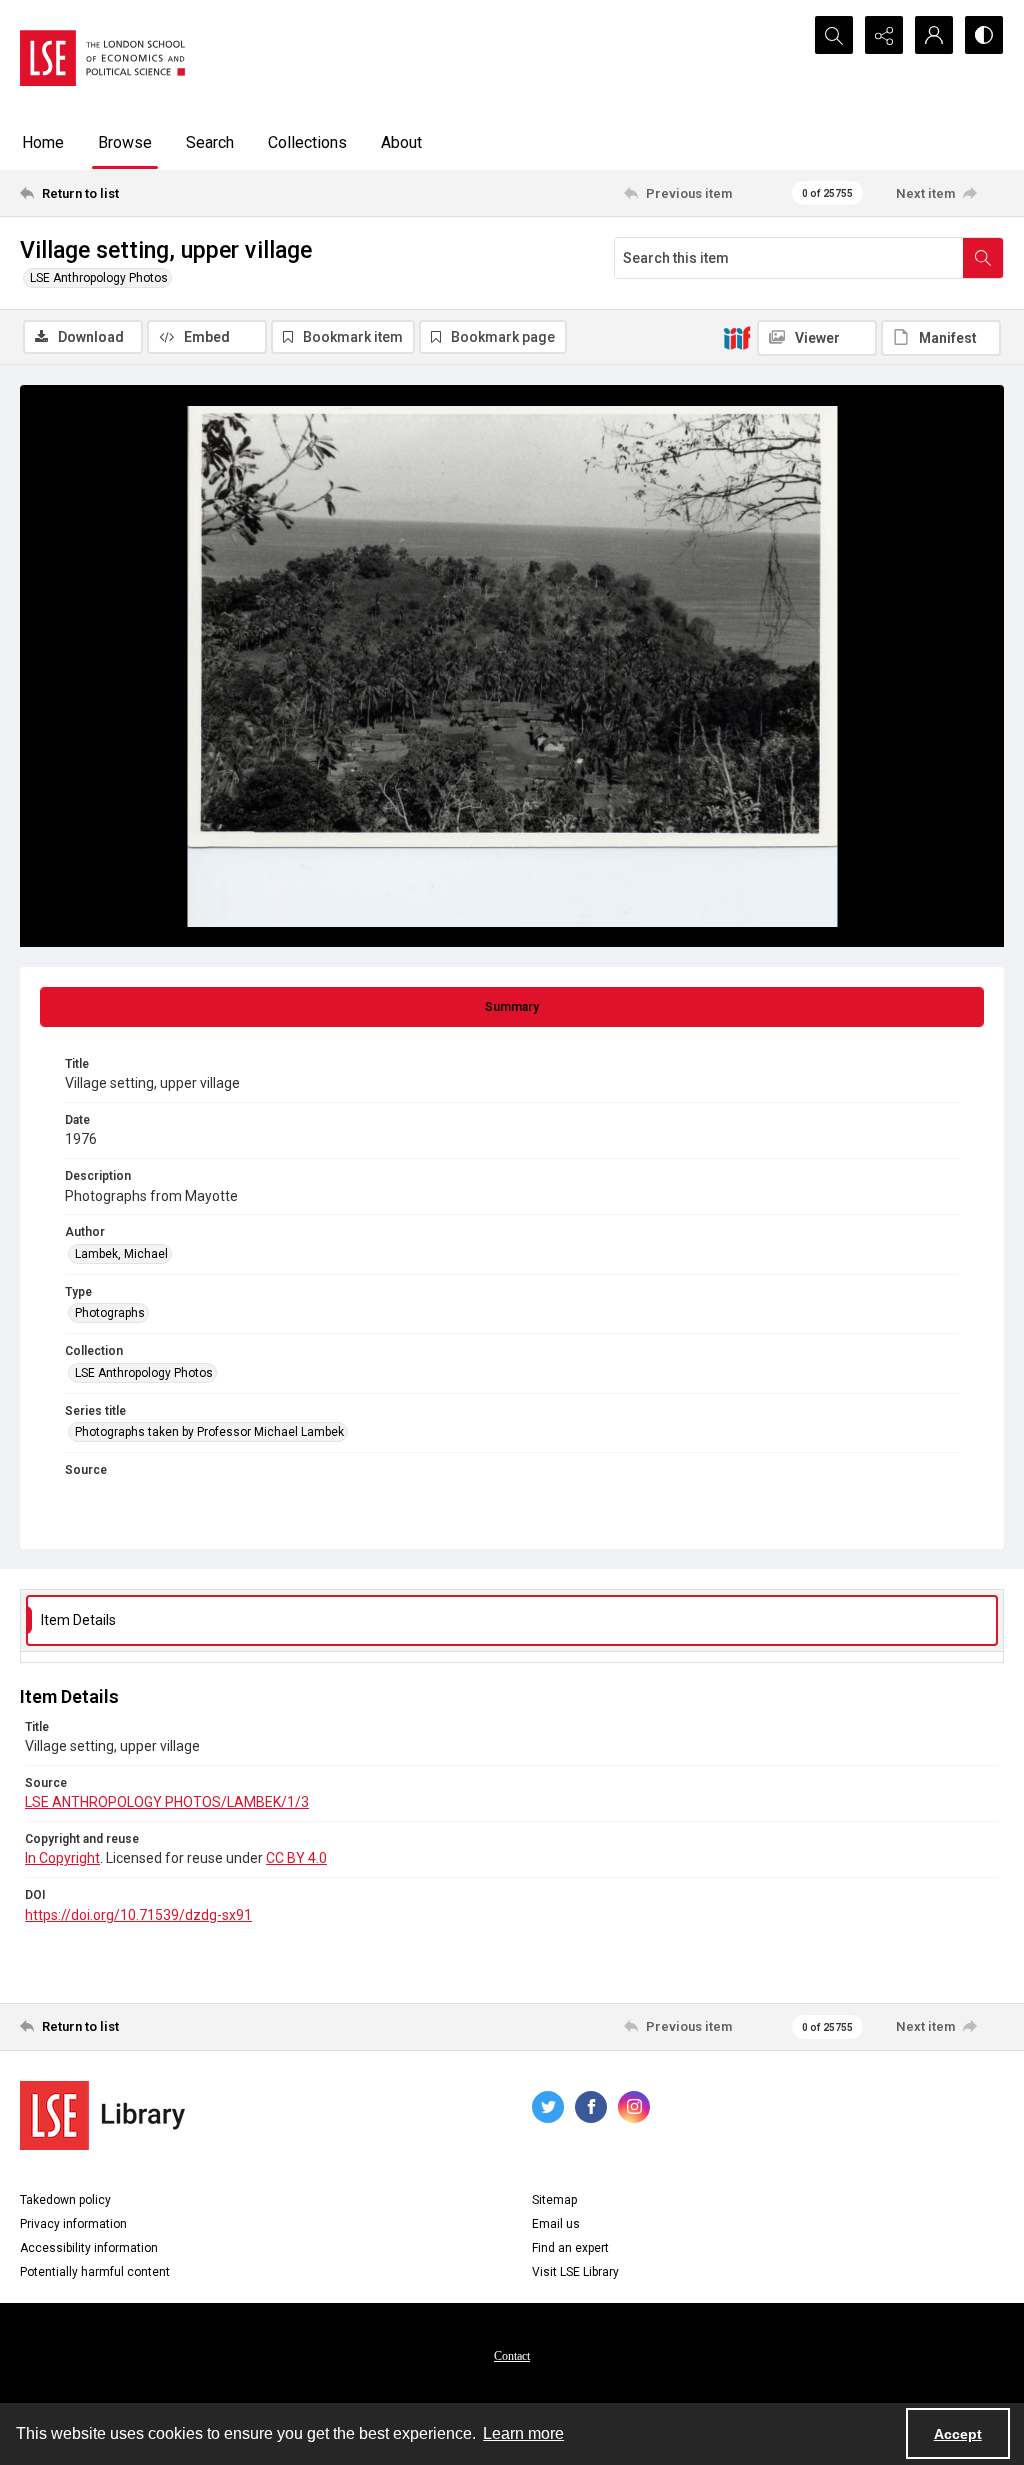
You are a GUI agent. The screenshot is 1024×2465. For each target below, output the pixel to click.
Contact (512, 2356)
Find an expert (570, 2248)
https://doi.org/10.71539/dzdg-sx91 (138, 1915)
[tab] (512, 1007)
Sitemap (554, 2200)
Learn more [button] (523, 2433)
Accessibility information (89, 2248)
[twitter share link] (548, 2107)
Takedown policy (65, 2200)
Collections (307, 142)
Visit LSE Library (575, 2272)
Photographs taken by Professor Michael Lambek (209, 1432)
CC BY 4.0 (296, 1858)
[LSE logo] (102, 58)
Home (43, 142)
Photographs (110, 1313)
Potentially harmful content (95, 2272)
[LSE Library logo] (102, 2115)
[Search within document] (983, 258)
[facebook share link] (591, 2107)
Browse (125, 142)
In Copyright (62, 1858)
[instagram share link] (634, 2107)
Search (210, 142)
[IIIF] (737, 337)
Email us (556, 2224)
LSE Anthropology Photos (99, 278)
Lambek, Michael (121, 1254)
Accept (958, 2434)
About (401, 142)
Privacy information (73, 2224)
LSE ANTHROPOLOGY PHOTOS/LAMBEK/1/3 (167, 1802)
